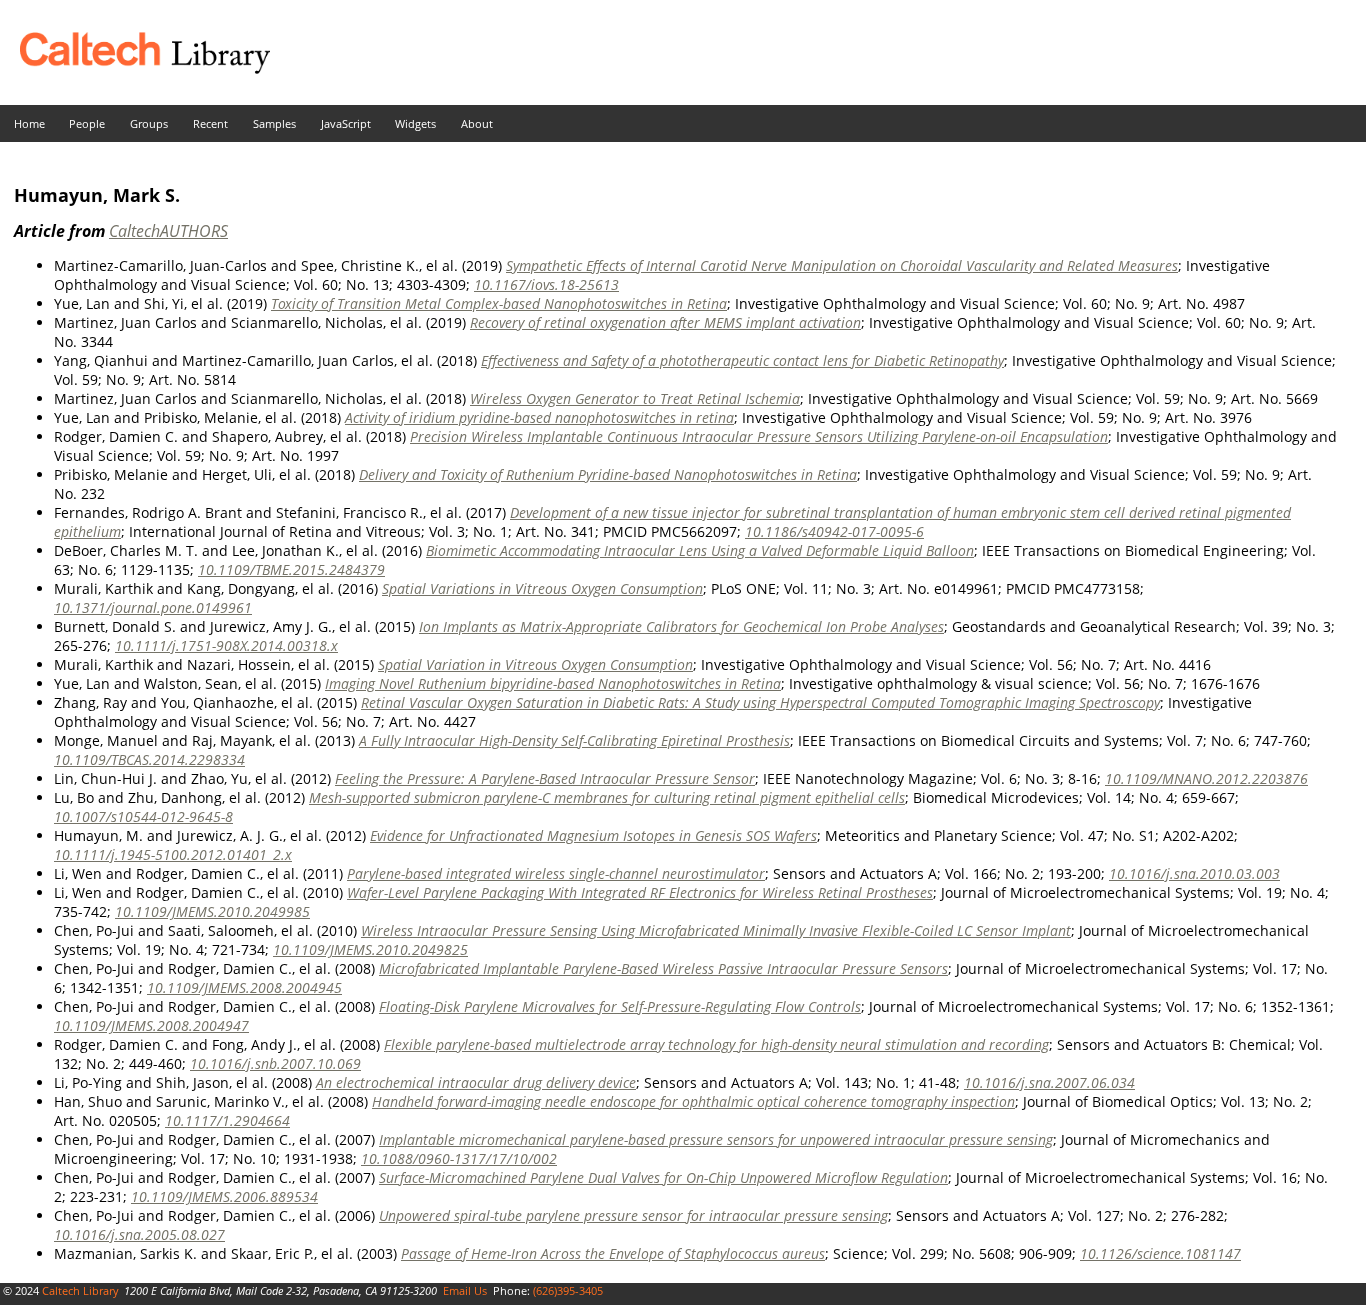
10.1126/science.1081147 (1160, 1253)
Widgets (415, 123)
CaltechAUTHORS (168, 231)
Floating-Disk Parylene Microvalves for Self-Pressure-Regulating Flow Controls (620, 1006)
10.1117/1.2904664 (227, 1120)
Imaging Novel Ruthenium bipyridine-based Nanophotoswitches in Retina (553, 683)
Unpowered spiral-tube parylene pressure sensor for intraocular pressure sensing (633, 1215)
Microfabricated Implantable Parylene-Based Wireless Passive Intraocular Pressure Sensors (663, 968)
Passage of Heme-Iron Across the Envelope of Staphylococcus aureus (613, 1253)
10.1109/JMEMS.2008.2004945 (244, 987)
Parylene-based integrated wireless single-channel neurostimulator (556, 873)
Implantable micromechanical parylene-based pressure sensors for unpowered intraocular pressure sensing (716, 1139)
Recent (210, 123)
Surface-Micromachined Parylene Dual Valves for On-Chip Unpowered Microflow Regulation (663, 1177)
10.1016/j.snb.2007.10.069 (275, 1063)
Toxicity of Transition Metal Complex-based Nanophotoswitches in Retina (499, 303)
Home (29, 123)
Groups (149, 123)
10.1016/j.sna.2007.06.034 (1049, 1082)
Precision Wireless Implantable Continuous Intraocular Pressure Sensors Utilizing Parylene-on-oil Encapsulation (759, 436)
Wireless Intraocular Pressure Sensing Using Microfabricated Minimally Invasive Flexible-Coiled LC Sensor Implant (716, 930)
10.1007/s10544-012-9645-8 (143, 816)
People (87, 123)
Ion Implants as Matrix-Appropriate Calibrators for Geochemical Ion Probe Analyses (681, 626)
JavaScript (346, 123)
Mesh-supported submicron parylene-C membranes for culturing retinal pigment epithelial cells (607, 797)
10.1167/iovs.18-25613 (546, 284)
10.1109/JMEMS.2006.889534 (224, 1196)
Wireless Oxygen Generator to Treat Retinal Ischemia (635, 398)
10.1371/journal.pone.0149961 (153, 607)
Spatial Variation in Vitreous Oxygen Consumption (535, 664)
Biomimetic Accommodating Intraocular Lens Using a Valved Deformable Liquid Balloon (700, 550)
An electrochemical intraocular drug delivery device (476, 1082)
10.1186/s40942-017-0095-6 (834, 531)
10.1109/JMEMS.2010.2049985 (212, 911)
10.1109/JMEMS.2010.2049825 (370, 949)
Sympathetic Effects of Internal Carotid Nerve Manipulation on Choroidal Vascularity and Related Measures (842, 265)
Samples (274, 123)
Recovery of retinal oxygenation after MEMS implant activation (665, 322)
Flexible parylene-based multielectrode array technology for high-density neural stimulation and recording (716, 1044)
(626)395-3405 (568, 1290)
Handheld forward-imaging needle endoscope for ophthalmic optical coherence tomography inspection (693, 1101)
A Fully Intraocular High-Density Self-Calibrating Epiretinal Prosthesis (574, 740)
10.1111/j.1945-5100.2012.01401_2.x (173, 854)
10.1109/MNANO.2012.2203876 (1206, 778)
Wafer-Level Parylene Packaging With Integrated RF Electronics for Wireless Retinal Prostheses (640, 892)
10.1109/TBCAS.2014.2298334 (149, 759)
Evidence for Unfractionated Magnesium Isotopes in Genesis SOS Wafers (593, 835)
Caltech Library (80, 1290)
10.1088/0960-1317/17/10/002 (459, 1158)
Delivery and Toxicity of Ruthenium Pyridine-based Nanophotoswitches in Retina (608, 474)
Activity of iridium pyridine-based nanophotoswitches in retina (539, 417)
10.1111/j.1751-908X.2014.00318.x (226, 645)
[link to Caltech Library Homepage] (135, 68)
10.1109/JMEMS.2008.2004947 (151, 1025)
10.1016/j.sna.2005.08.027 (139, 1234)
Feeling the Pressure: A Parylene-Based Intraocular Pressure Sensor (545, 778)
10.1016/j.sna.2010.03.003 (1194, 873)
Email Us (465, 1290)
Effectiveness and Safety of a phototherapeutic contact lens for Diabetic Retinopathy (742, 360)
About (477, 123)
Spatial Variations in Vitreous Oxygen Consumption (542, 588)
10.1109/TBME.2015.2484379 (291, 569)
